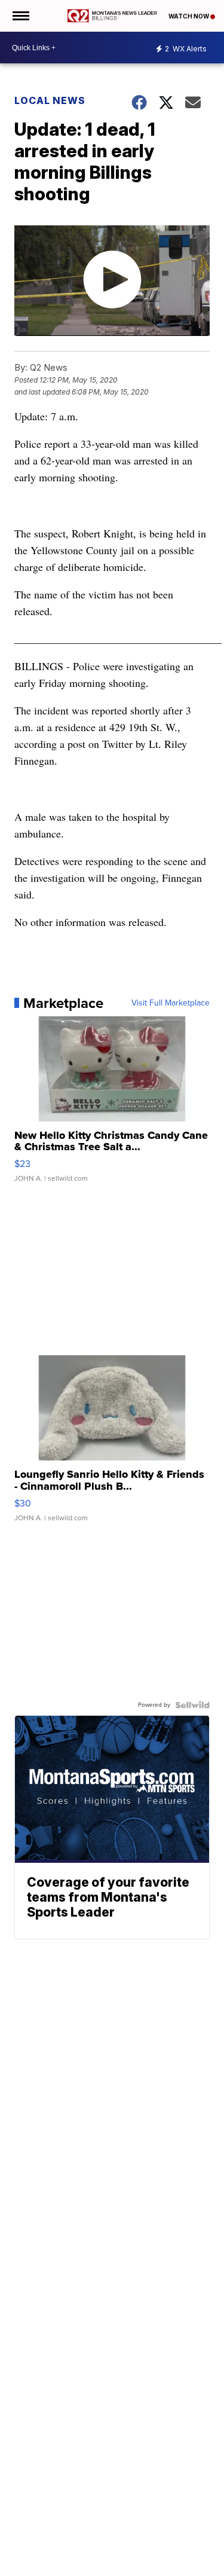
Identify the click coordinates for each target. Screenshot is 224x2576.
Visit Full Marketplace (171, 1003)
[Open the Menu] (20, 16)
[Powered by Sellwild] (192, 1705)
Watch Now (189, 16)
